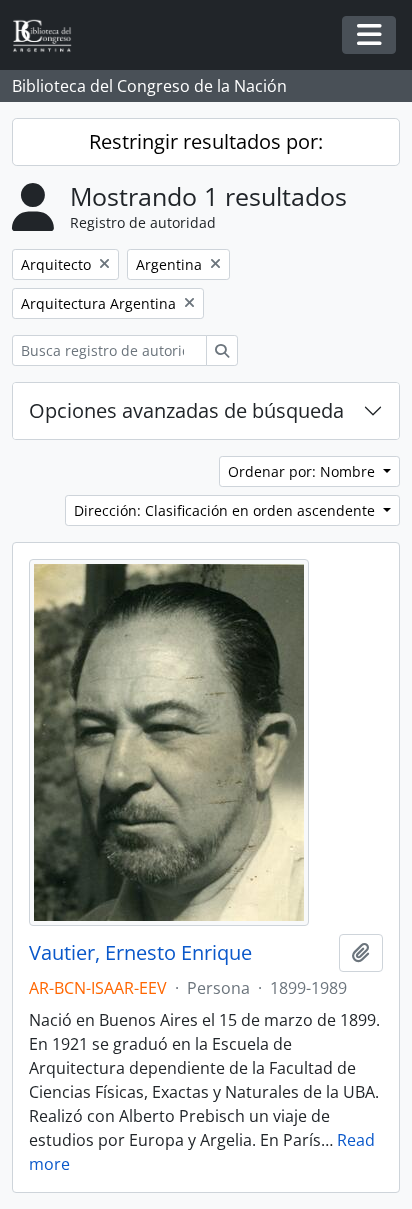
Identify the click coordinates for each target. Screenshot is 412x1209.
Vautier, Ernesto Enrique (140, 953)
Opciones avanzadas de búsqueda (186, 410)
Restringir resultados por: (206, 141)
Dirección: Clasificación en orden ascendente (226, 510)
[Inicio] (50, 35)
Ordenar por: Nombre (303, 471)
